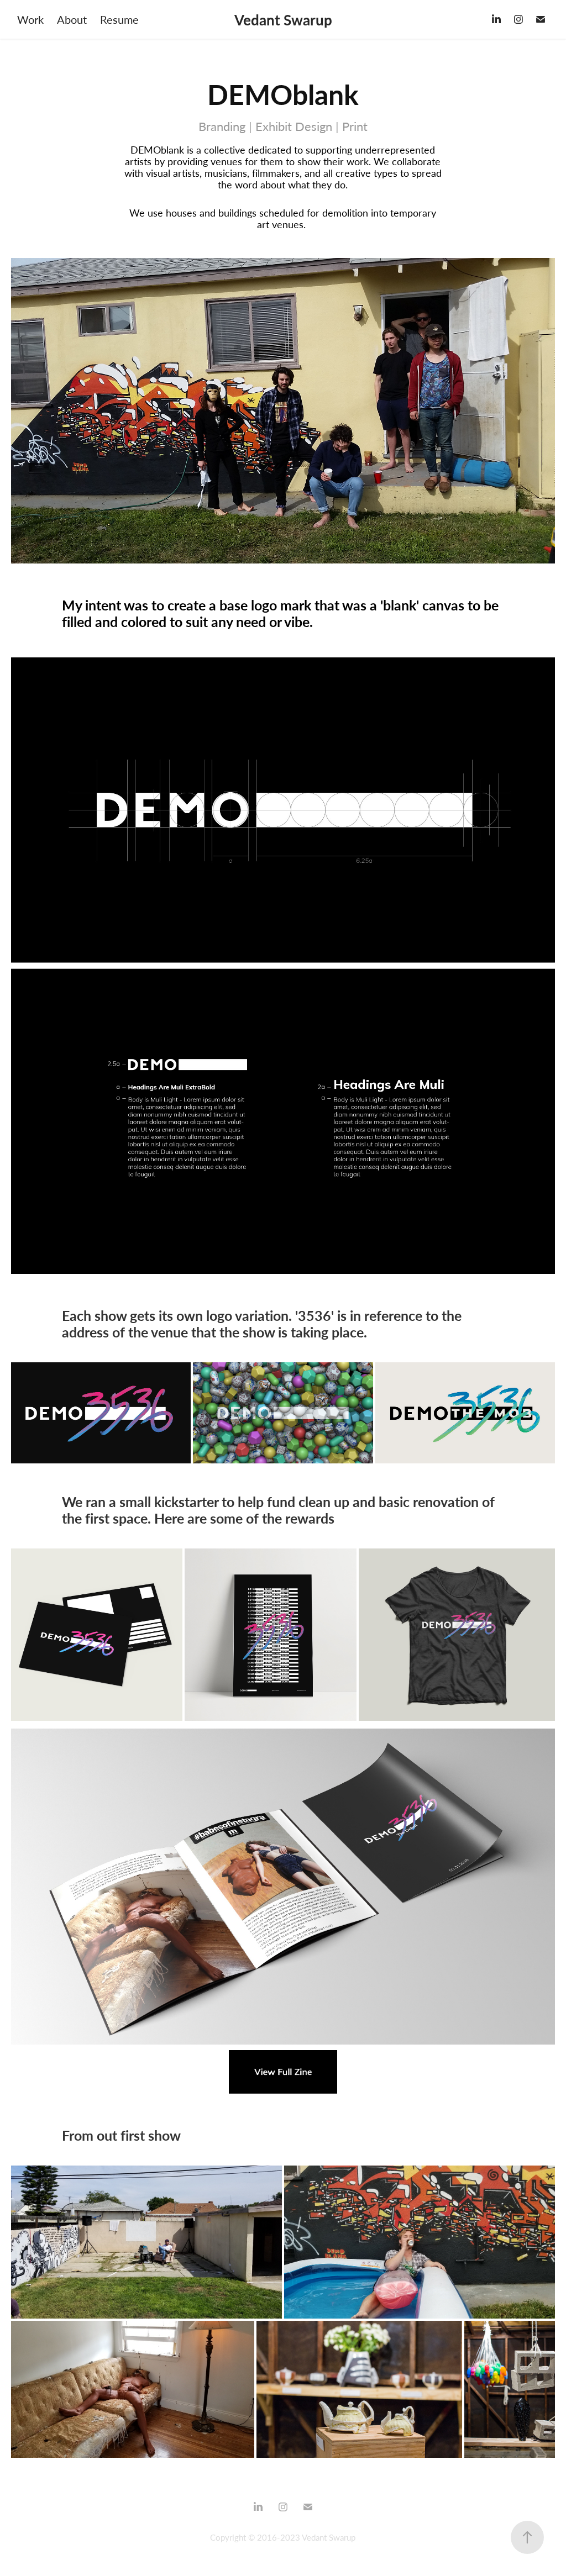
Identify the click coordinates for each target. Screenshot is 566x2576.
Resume (119, 19)
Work (30, 19)
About (72, 19)
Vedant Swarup (283, 19)
